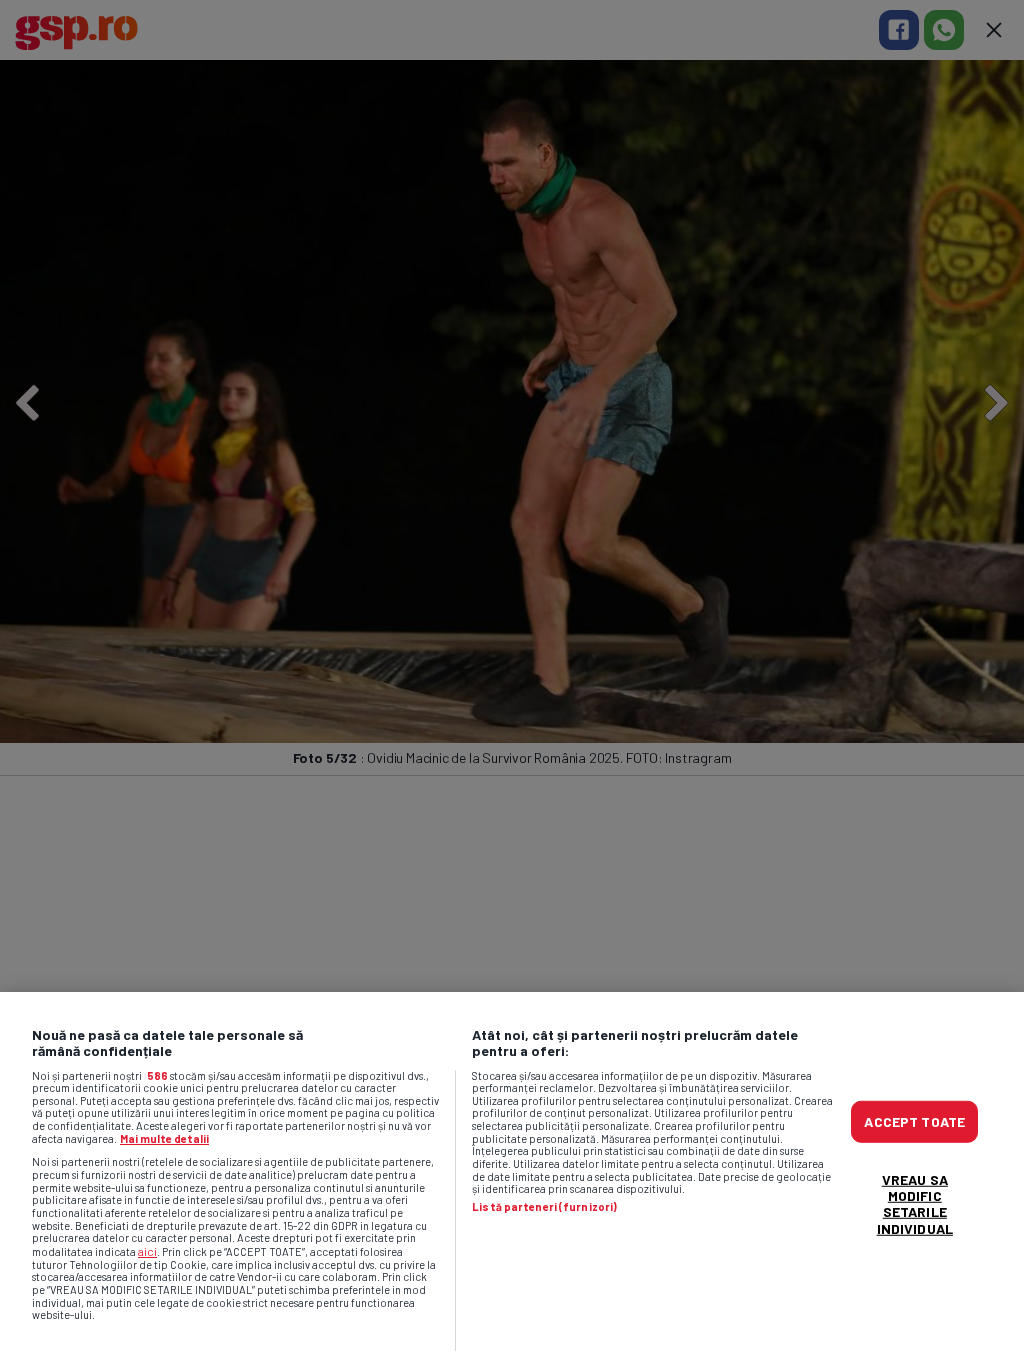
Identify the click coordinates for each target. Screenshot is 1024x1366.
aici (147, 1251)
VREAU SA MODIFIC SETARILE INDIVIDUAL (915, 1203)
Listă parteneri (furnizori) (544, 1207)
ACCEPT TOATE (914, 1121)
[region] (512, 1179)
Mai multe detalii (164, 1138)
